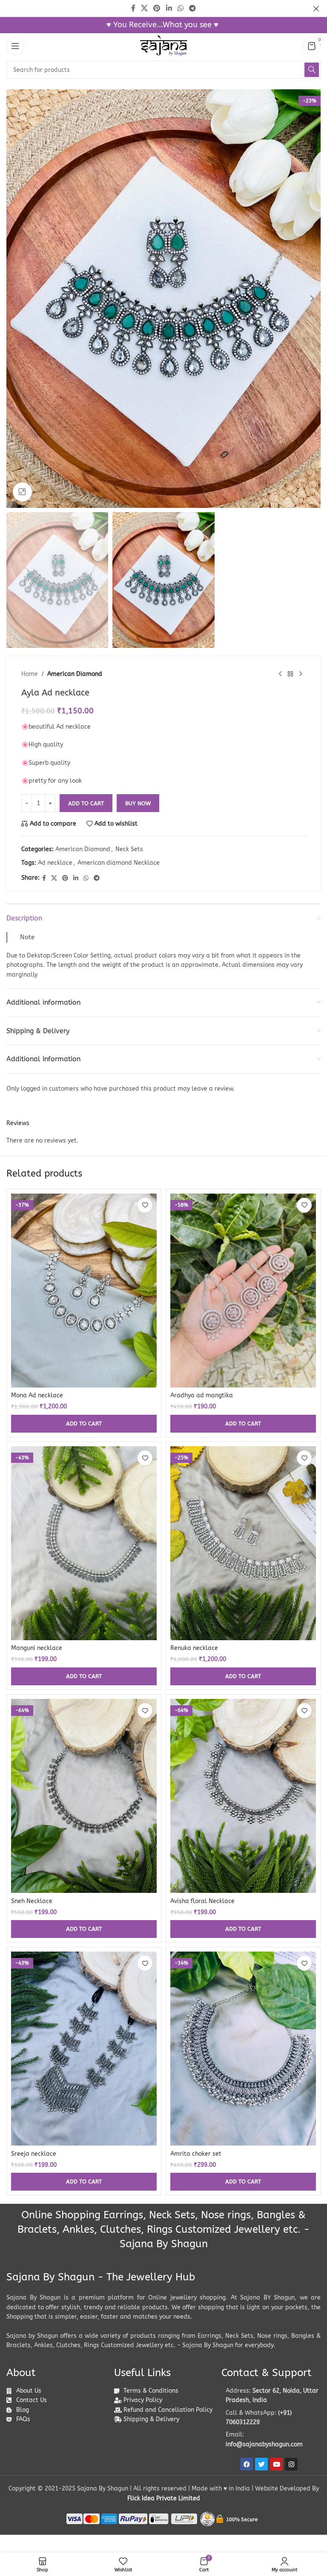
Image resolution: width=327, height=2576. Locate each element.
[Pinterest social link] (65, 878)
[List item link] (271, 2418)
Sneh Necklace (32, 1901)
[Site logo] (163, 46)
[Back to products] (290, 674)
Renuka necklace (194, 1648)
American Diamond (75, 674)
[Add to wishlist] (145, 1205)
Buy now (138, 803)
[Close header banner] (316, 9)
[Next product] (301, 674)
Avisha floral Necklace (202, 1901)
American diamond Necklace (119, 863)
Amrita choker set (196, 2154)
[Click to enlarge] (22, 492)
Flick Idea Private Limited (164, 2498)
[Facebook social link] (44, 878)
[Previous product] (280, 674)
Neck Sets (129, 849)
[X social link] (54, 878)
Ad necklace (55, 863)
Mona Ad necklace (37, 1395)
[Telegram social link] (97, 878)
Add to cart (86, 803)
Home (30, 674)
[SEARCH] (312, 70)
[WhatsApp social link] (86, 878)
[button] (15, 299)
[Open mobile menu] (15, 46)
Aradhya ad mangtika (202, 1395)
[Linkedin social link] (76, 878)
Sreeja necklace (34, 2154)
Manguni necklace (37, 1648)
